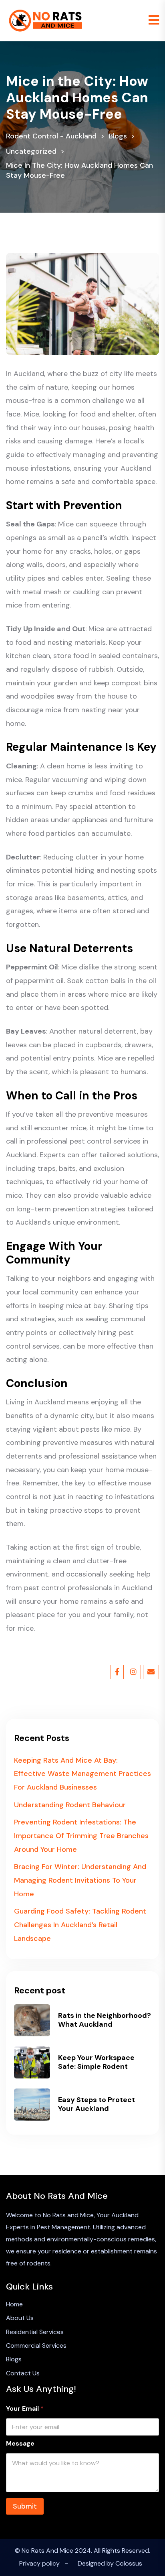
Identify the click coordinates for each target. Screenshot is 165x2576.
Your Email (25, 2408)
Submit (25, 2506)
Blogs (14, 2359)
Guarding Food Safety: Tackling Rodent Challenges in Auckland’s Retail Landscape (80, 1925)
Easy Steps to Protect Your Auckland (97, 2104)
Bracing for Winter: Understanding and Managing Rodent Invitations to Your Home (80, 1880)
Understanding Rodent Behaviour (70, 1805)
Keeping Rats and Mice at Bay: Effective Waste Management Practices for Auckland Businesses (82, 1774)
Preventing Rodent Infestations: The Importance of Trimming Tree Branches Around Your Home (81, 1836)
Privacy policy (39, 2563)
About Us (20, 2318)
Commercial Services (36, 2345)
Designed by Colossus (110, 2563)
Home (14, 2304)
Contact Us (23, 2373)
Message (20, 2443)
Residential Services (35, 2332)
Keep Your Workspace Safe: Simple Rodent (96, 2062)
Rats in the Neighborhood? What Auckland (105, 2020)
